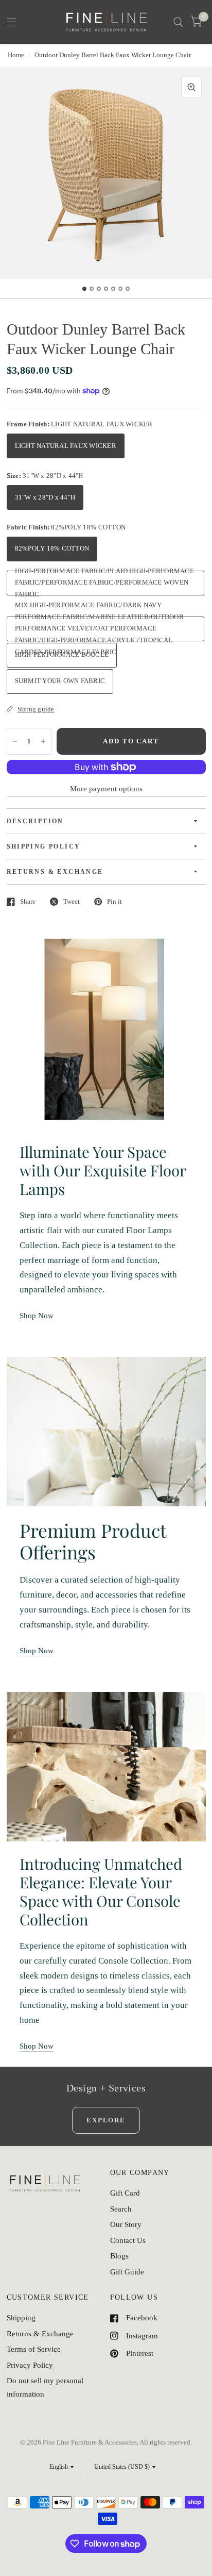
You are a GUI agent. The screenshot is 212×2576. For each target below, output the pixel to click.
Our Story (126, 2224)
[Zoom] (191, 87)
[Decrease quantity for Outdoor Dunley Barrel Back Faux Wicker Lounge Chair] (15, 741)
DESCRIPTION (35, 821)
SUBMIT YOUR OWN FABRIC (60, 681)
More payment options (106, 789)
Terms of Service (34, 2349)
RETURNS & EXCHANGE (55, 872)
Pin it (114, 901)
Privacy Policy (30, 2365)
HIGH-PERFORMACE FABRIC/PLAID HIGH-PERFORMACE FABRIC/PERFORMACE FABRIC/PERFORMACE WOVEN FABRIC (104, 583)
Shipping (21, 2318)
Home (16, 55)
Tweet (72, 901)
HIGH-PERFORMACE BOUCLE (62, 654)
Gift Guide (127, 2272)
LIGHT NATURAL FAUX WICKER (66, 446)
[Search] (178, 22)
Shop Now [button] (37, 1316)
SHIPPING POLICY (44, 846)
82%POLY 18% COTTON (52, 548)
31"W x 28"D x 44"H (45, 497)
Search (121, 2209)
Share (28, 901)
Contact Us (128, 2240)
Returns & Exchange (40, 2334)
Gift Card (125, 2193)
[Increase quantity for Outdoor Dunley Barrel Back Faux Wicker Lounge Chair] (43, 741)
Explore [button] (106, 2120)
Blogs (119, 2256)
